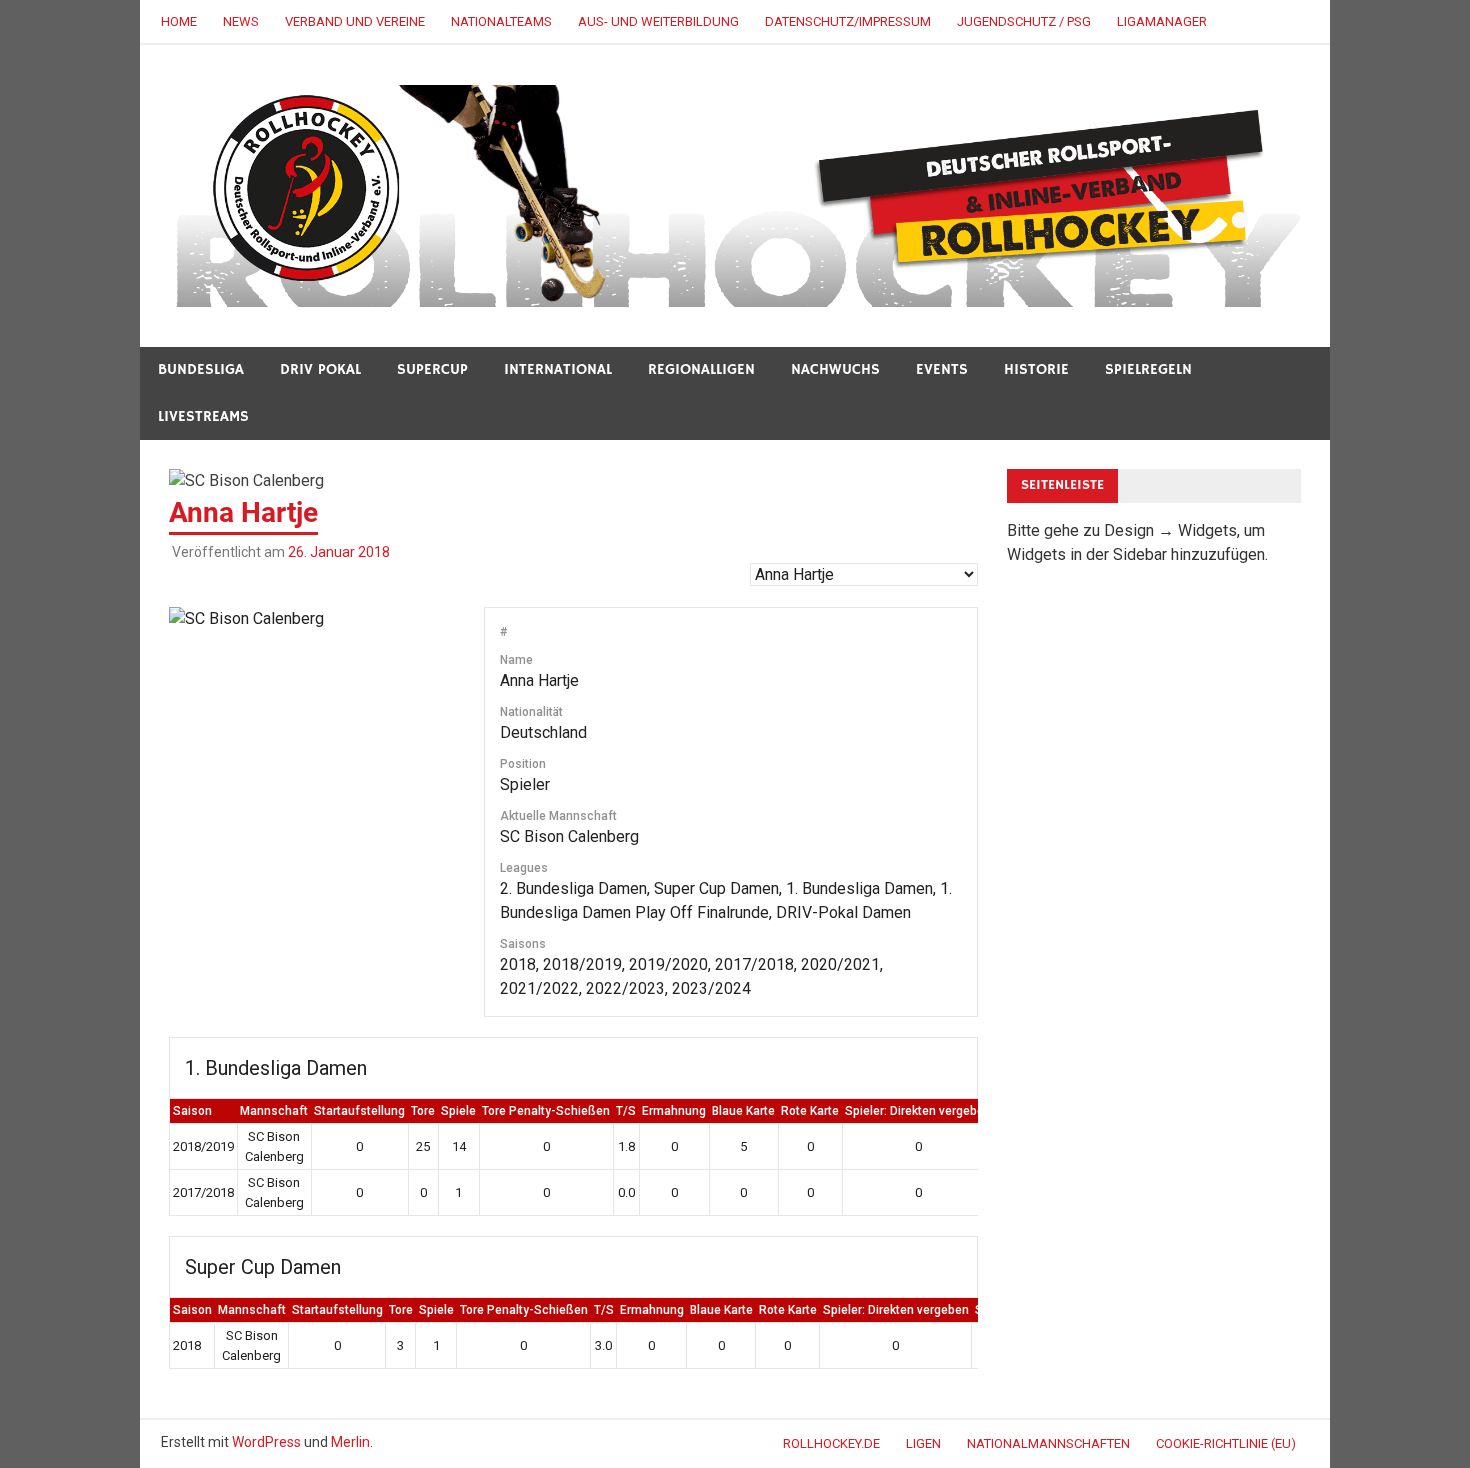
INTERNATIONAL (558, 369)
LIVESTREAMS (203, 416)
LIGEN (923, 1443)
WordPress (266, 1442)
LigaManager (1162, 21)
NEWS (241, 21)
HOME (179, 21)
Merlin (350, 1442)
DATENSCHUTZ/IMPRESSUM (848, 21)
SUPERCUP (432, 369)
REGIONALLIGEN (701, 369)
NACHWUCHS (835, 369)
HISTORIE (1036, 369)
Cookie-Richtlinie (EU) (1226, 1443)
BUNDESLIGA (201, 369)
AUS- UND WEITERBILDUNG (658, 21)
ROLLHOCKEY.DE (831, 1443)
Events (942, 369)
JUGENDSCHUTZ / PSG (1024, 21)
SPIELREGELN (1148, 369)
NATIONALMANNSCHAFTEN (1048, 1443)
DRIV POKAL (320, 369)
